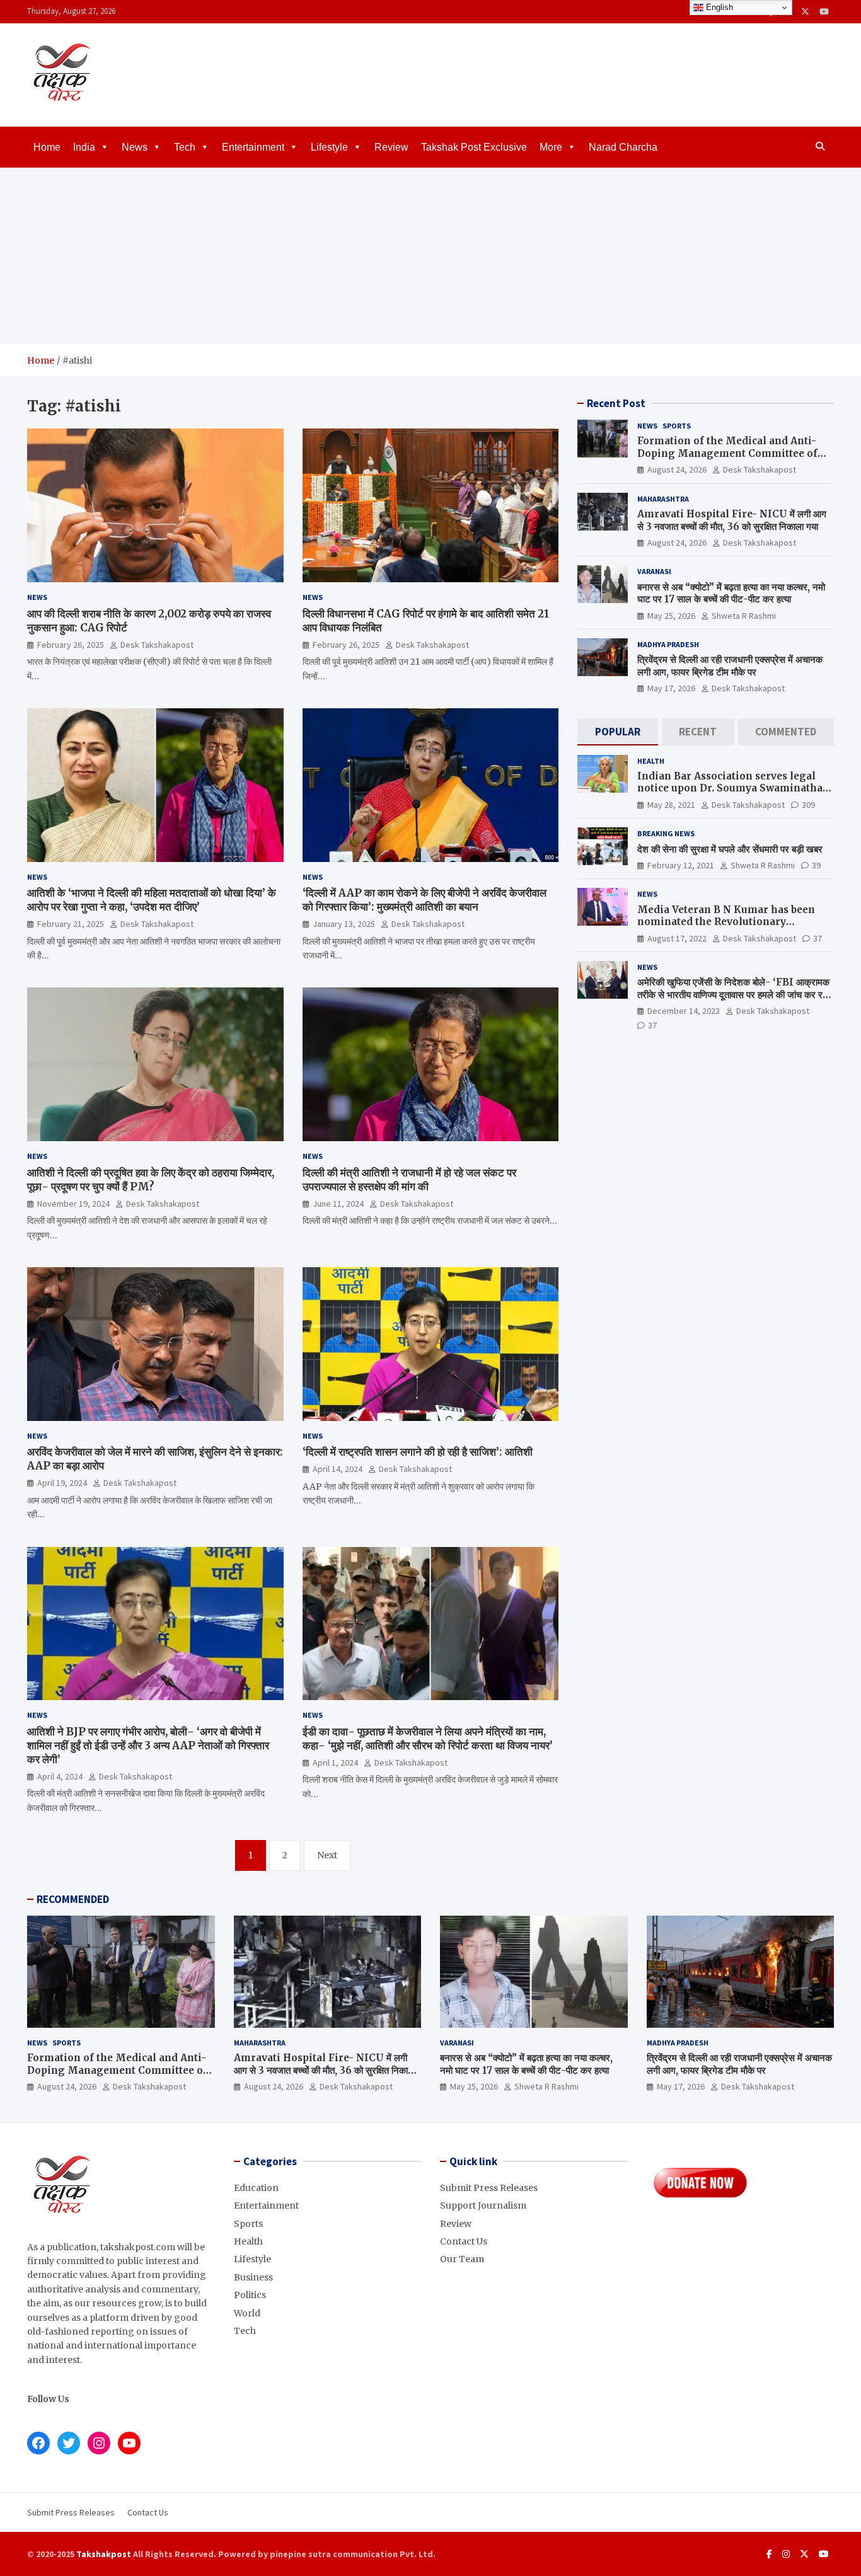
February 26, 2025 (71, 645)
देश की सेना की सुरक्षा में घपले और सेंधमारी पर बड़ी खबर (730, 849)
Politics (250, 2295)
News (135, 147)
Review (391, 147)
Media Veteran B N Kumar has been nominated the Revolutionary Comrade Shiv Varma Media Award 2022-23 (726, 928)
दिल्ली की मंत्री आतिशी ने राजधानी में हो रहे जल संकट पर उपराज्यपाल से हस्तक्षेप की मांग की (409, 1180)
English (718, 7)
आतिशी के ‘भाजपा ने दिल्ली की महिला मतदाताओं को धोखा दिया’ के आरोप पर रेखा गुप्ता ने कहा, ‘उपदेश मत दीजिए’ (152, 900)
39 (816, 865)
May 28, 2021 (671, 805)
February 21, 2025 (71, 924)
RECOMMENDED (73, 1899)
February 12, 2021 (681, 865)
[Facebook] (769, 2554)
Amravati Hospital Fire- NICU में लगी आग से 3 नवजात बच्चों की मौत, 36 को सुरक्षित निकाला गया (732, 520)
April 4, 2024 (60, 1776)
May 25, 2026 (671, 616)
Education (256, 2188)
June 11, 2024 (338, 1204)
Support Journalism (483, 2205)
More (551, 147)
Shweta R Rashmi (744, 616)
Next (327, 1855)
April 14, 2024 (338, 1469)
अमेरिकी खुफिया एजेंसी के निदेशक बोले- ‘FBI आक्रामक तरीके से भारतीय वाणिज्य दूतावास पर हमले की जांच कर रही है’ (733, 994)
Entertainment (253, 147)
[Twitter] (805, 12)
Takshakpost (104, 2554)
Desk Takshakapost (157, 645)
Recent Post (616, 403)
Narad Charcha (623, 147)
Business (253, 2277)
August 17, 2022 (677, 938)
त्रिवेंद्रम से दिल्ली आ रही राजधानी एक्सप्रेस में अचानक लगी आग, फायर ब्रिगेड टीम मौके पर (730, 666)
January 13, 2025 (344, 924)
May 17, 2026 (671, 688)
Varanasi (654, 571)
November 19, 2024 (73, 1204)
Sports (677, 426)
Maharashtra (663, 499)
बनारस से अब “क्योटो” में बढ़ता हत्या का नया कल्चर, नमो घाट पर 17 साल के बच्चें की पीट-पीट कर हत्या (731, 593)
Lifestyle (329, 147)
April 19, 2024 (62, 1483)
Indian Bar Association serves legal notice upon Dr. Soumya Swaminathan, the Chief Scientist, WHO (735, 788)
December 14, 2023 (684, 1011)
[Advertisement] (430, 256)
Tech (185, 147)
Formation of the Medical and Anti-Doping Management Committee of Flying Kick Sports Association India (730, 453)
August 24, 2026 (677, 469)
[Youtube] (824, 12)
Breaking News (666, 833)
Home (47, 147)
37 (818, 938)
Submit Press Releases (489, 2188)
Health (651, 761)
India (84, 147)
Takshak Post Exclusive (474, 147)
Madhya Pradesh (668, 644)
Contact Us (464, 2241)
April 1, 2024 (335, 1762)
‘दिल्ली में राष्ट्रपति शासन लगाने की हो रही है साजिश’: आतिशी (418, 1452)
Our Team (462, 2259)
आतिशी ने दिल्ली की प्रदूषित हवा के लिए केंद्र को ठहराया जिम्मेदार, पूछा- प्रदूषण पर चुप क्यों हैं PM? (151, 1180)
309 (808, 805)
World (247, 2313)
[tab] (617, 732)
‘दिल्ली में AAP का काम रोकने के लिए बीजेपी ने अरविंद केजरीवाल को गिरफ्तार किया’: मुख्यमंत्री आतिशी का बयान (425, 900)
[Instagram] (786, 2554)
